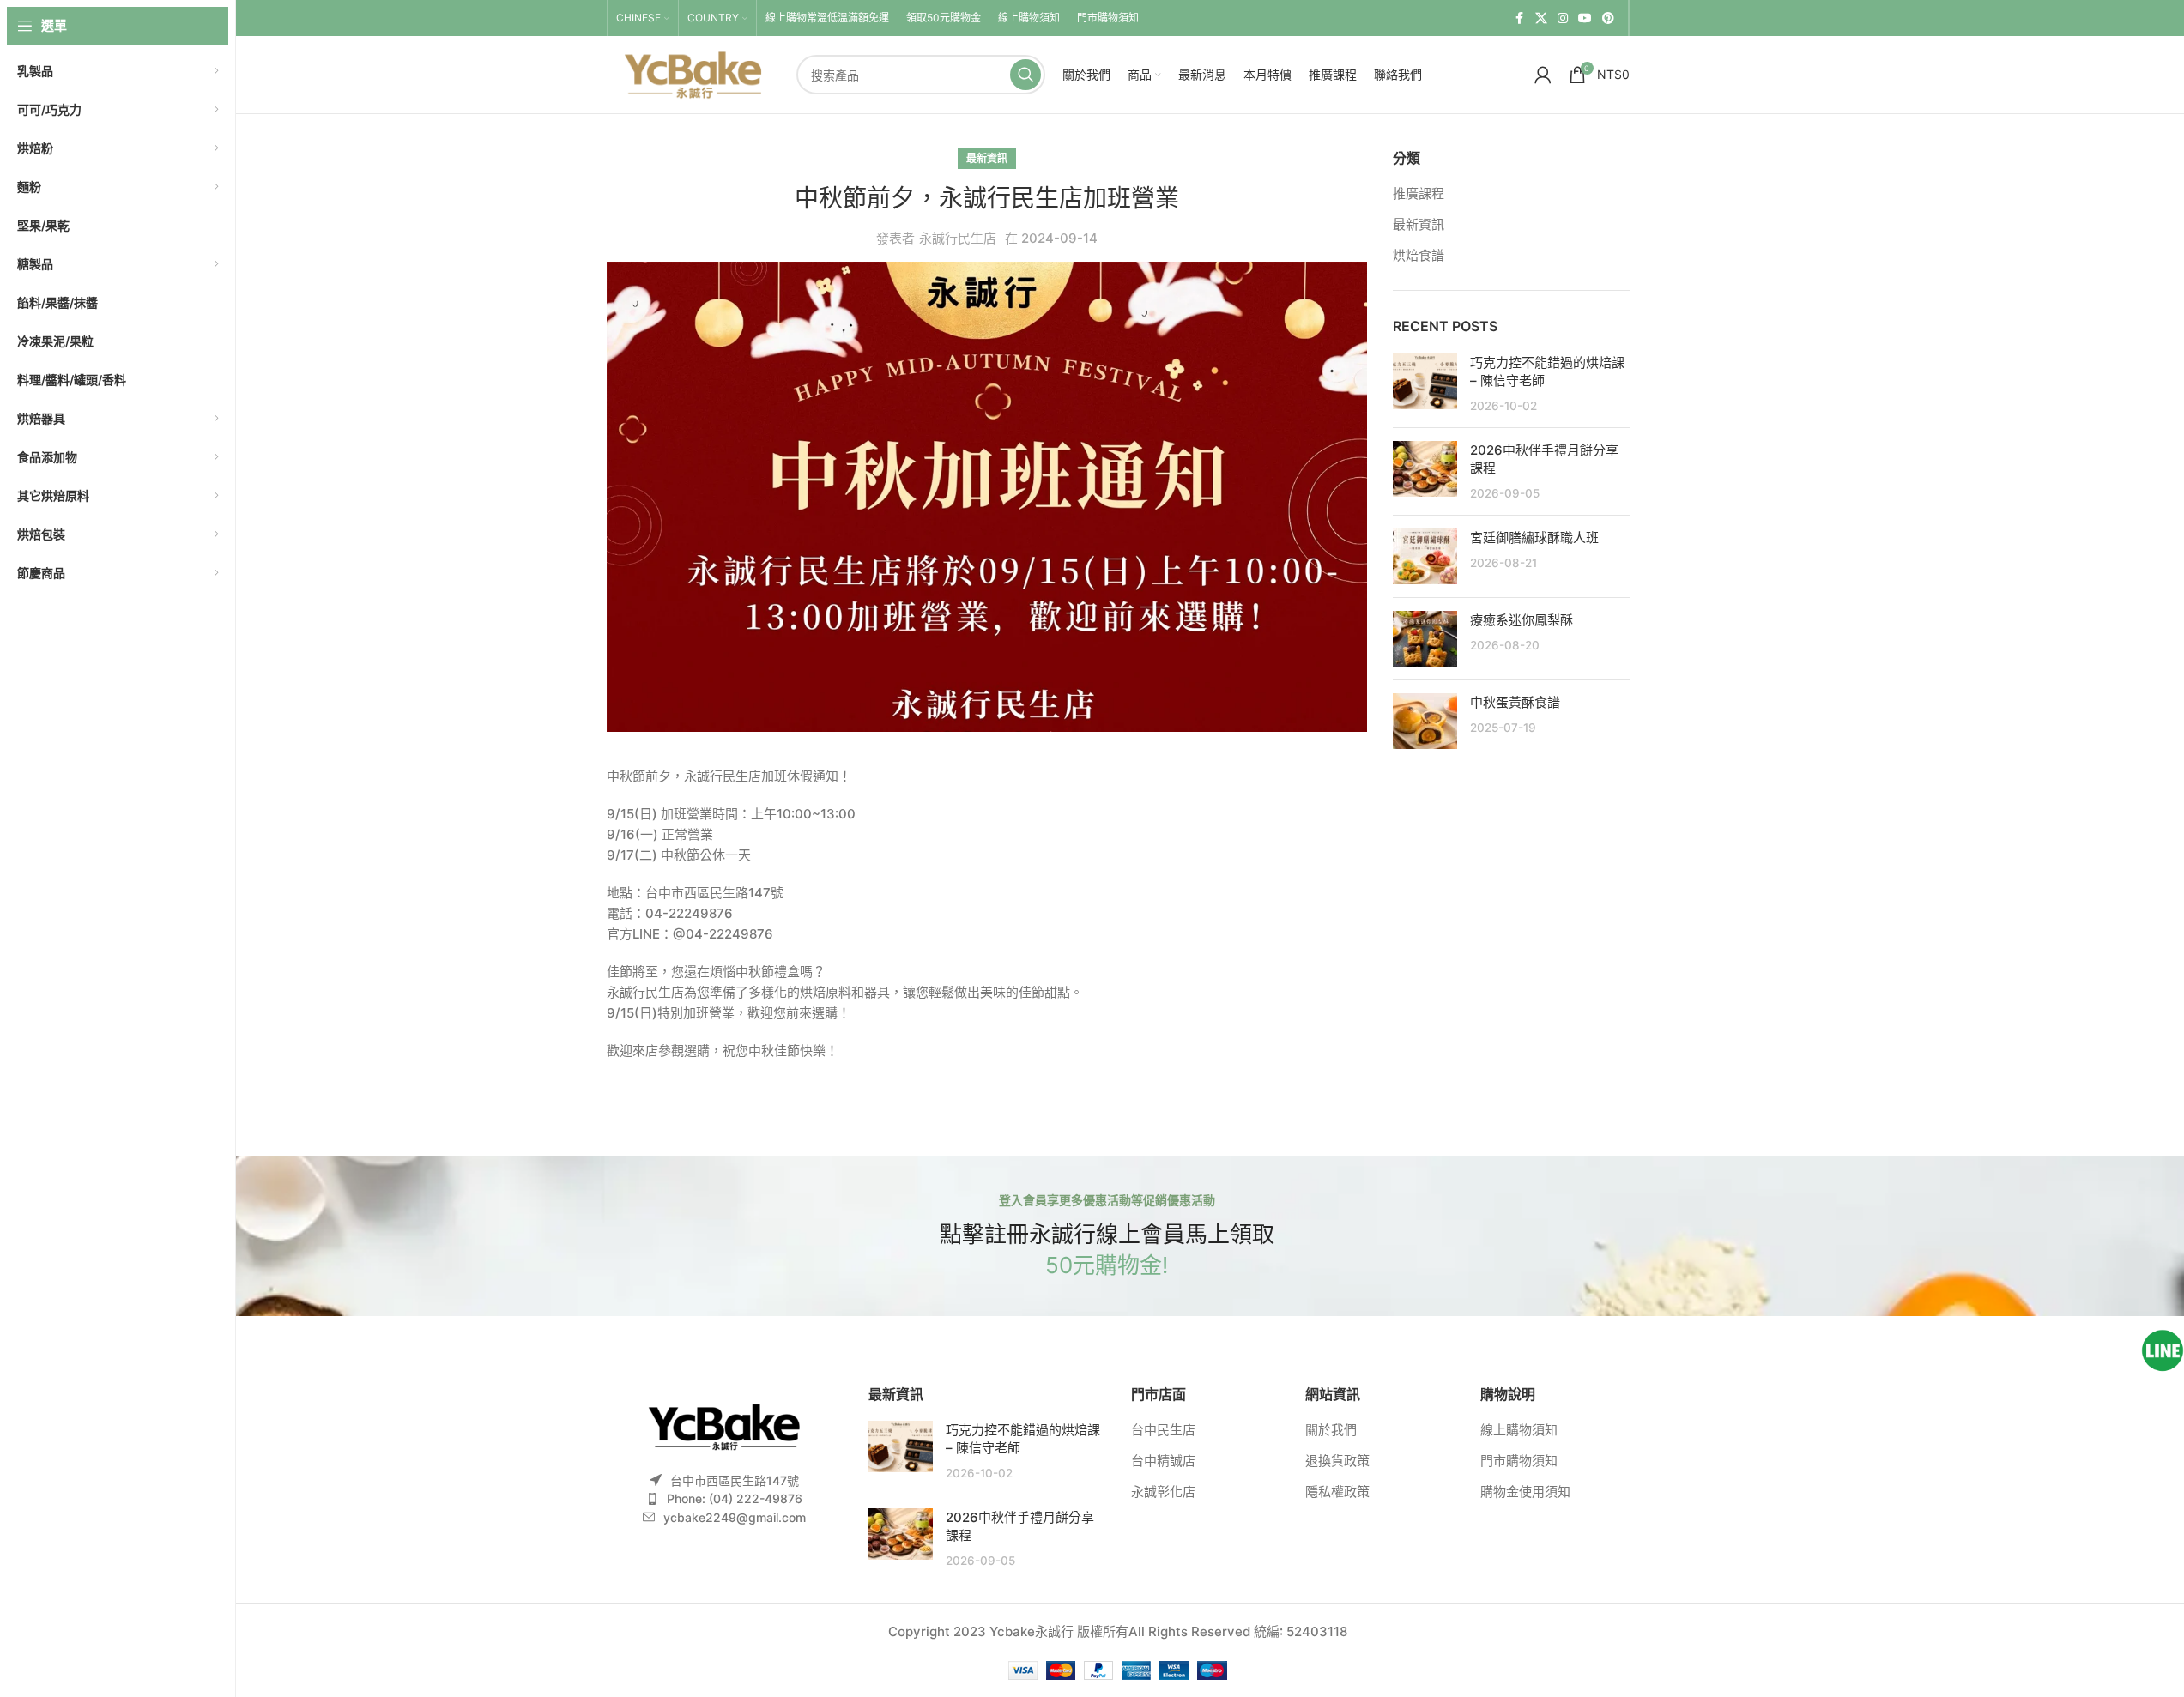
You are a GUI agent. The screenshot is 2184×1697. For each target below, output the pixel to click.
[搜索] (1025, 75)
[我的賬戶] (1543, 75)
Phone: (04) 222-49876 (735, 1498)
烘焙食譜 (1419, 255)
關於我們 (1331, 1430)
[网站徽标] (693, 73)
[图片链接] (724, 1425)
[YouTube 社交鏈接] (1585, 18)
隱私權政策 (1337, 1492)
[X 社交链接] (1541, 18)
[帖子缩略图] (1425, 384)
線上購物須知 (1519, 1430)
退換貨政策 (1337, 1461)
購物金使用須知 (1525, 1492)
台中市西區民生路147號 (735, 1480)
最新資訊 (987, 158)
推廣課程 (1419, 193)
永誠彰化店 (1163, 1492)
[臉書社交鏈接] (1520, 18)
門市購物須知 (1519, 1461)
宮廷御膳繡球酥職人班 (1534, 537)
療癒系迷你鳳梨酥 (1522, 620)
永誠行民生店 (958, 238)
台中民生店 (1163, 1430)
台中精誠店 (1163, 1461)
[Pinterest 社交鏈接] (1608, 18)
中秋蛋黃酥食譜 (1515, 702)
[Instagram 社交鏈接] (1563, 18)
